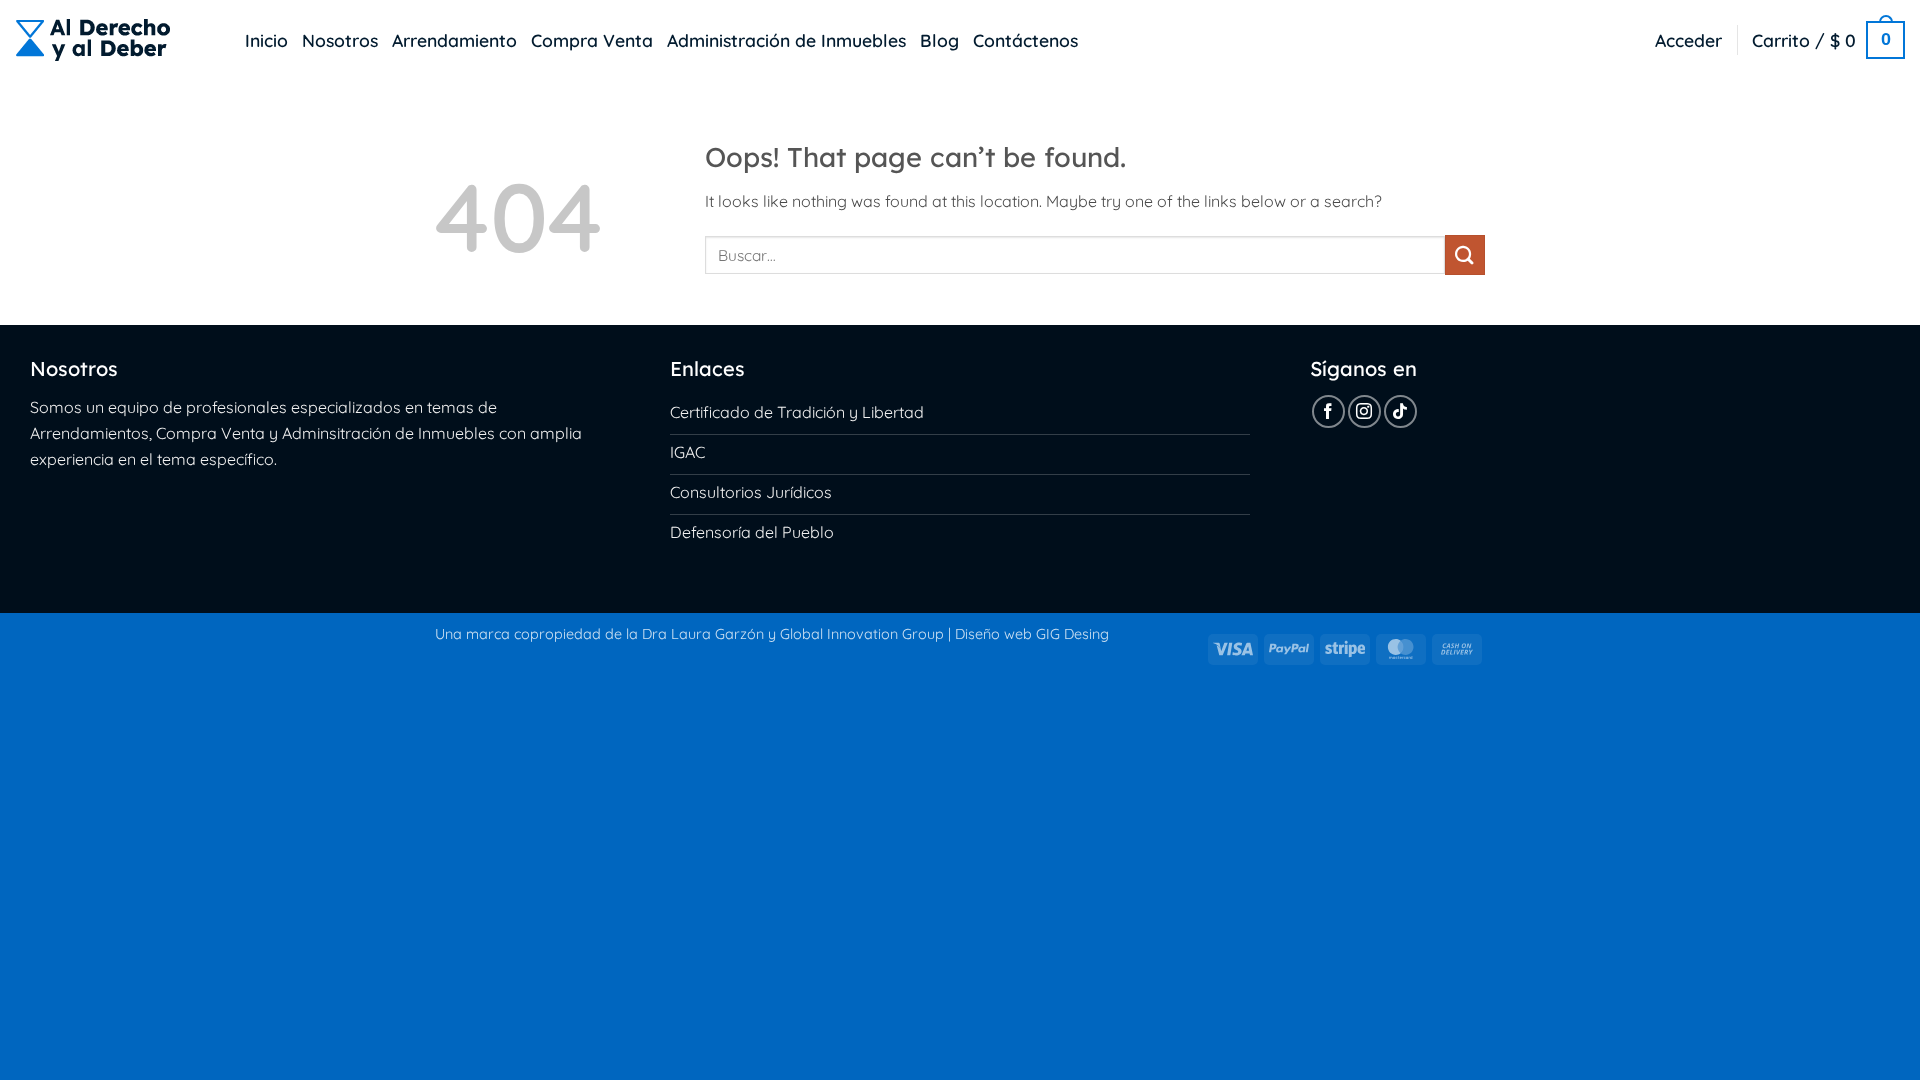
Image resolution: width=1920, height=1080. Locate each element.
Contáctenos (1025, 40)
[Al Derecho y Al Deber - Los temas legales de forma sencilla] (115, 40)
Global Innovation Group (862, 634)
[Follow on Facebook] (1328, 411)
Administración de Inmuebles (786, 40)
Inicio (266, 40)
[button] (1688, 40)
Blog (939, 40)
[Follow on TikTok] (1400, 411)
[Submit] (1465, 254)
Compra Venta (592, 40)
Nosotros (340, 40)
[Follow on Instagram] (1364, 411)
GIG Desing (1072, 634)
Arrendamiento (454, 40)
